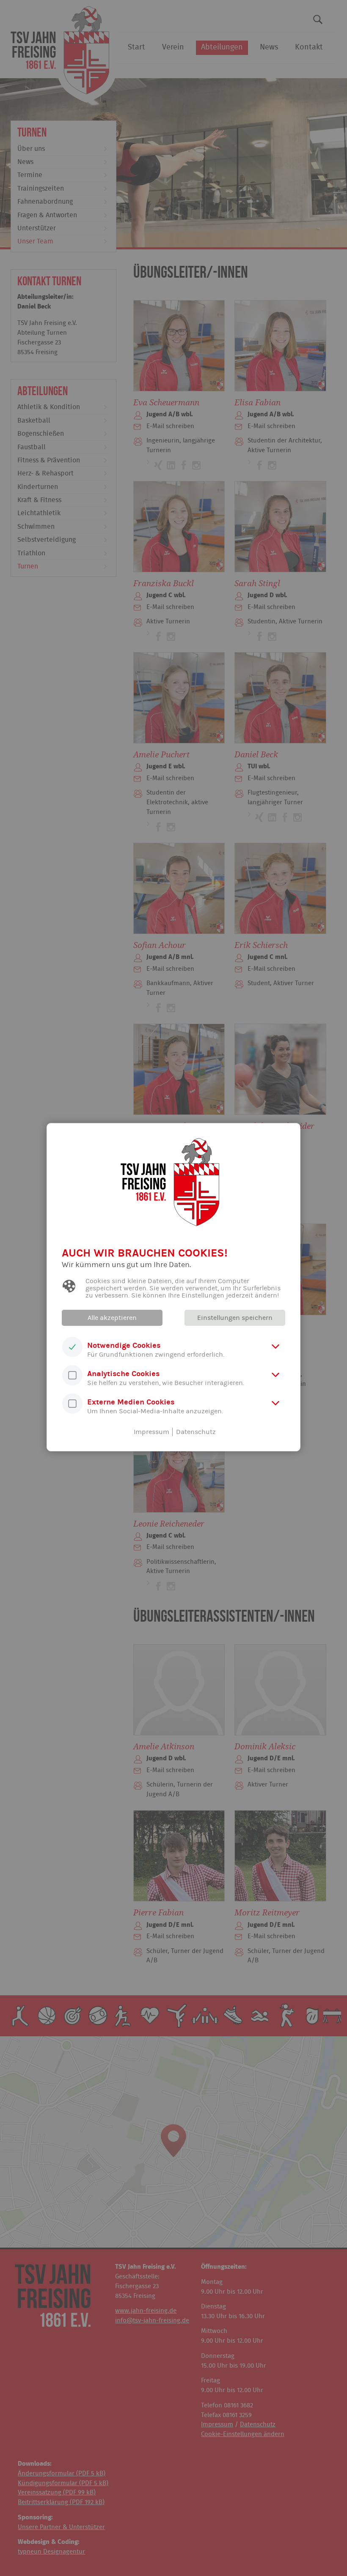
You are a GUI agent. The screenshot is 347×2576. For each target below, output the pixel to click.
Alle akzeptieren (112, 1318)
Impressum (151, 1432)
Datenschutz (196, 1432)
